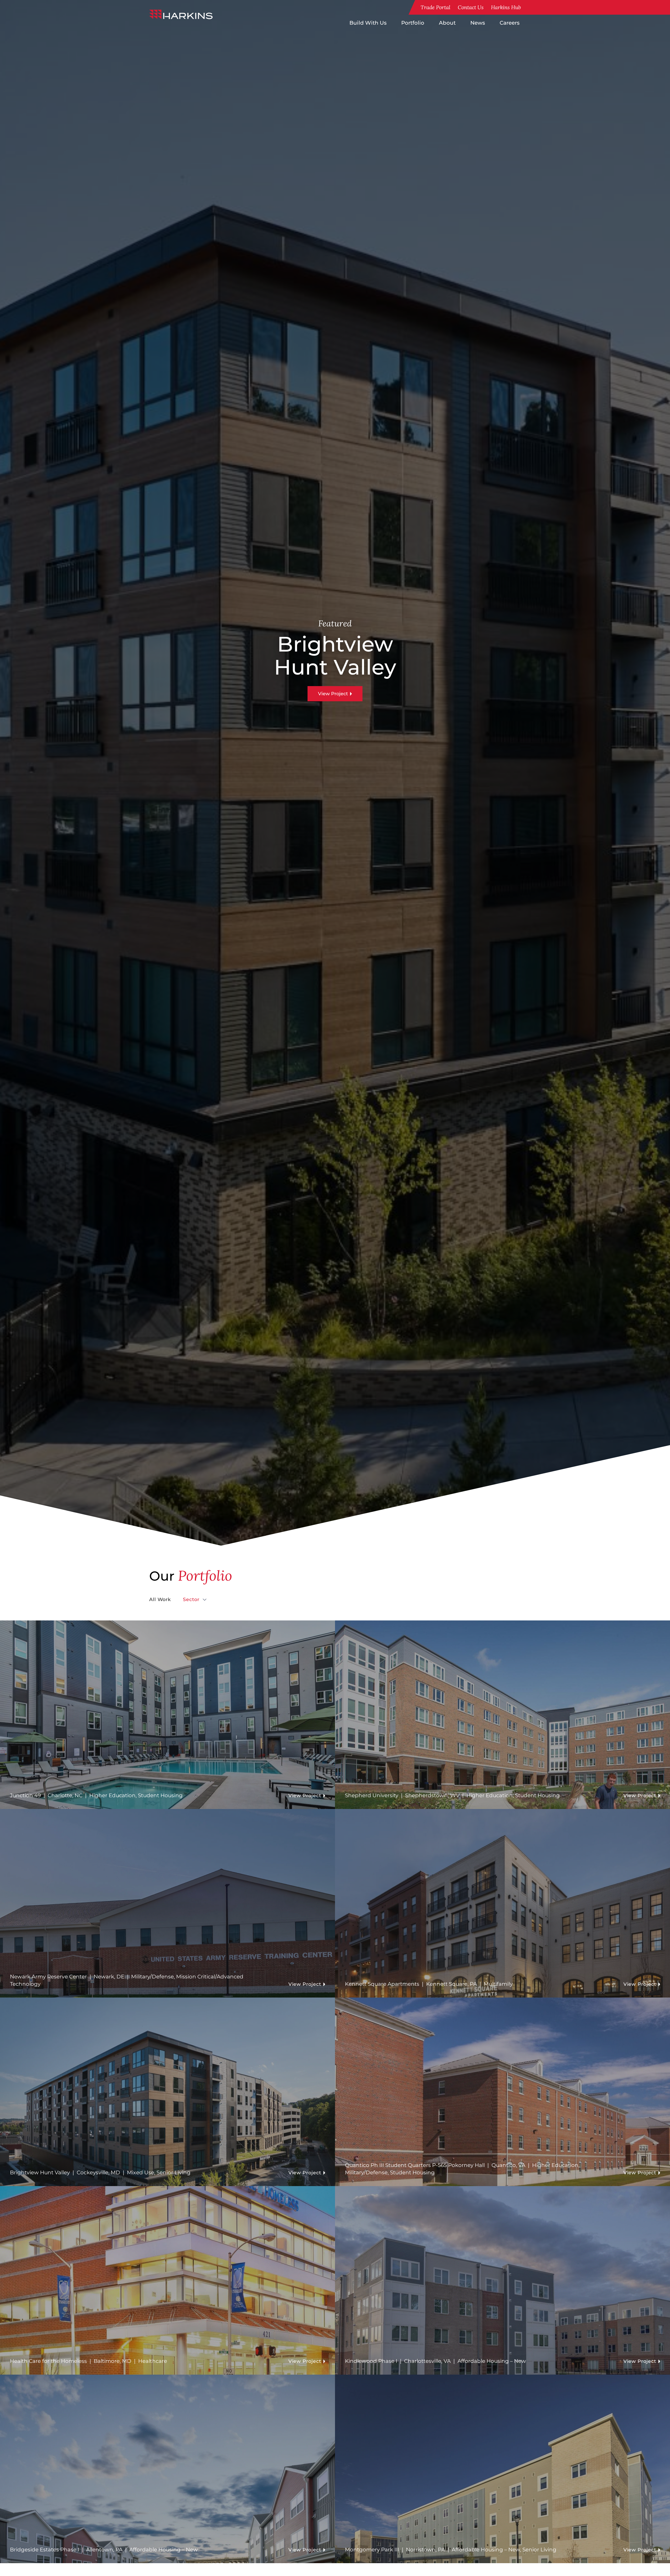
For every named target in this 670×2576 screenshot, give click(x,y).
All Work (160, 1599)
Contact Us (471, 7)
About (447, 23)
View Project (333, 694)
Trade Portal (435, 7)
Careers (510, 23)
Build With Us (368, 23)
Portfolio (413, 23)
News (478, 23)
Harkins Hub (506, 7)
